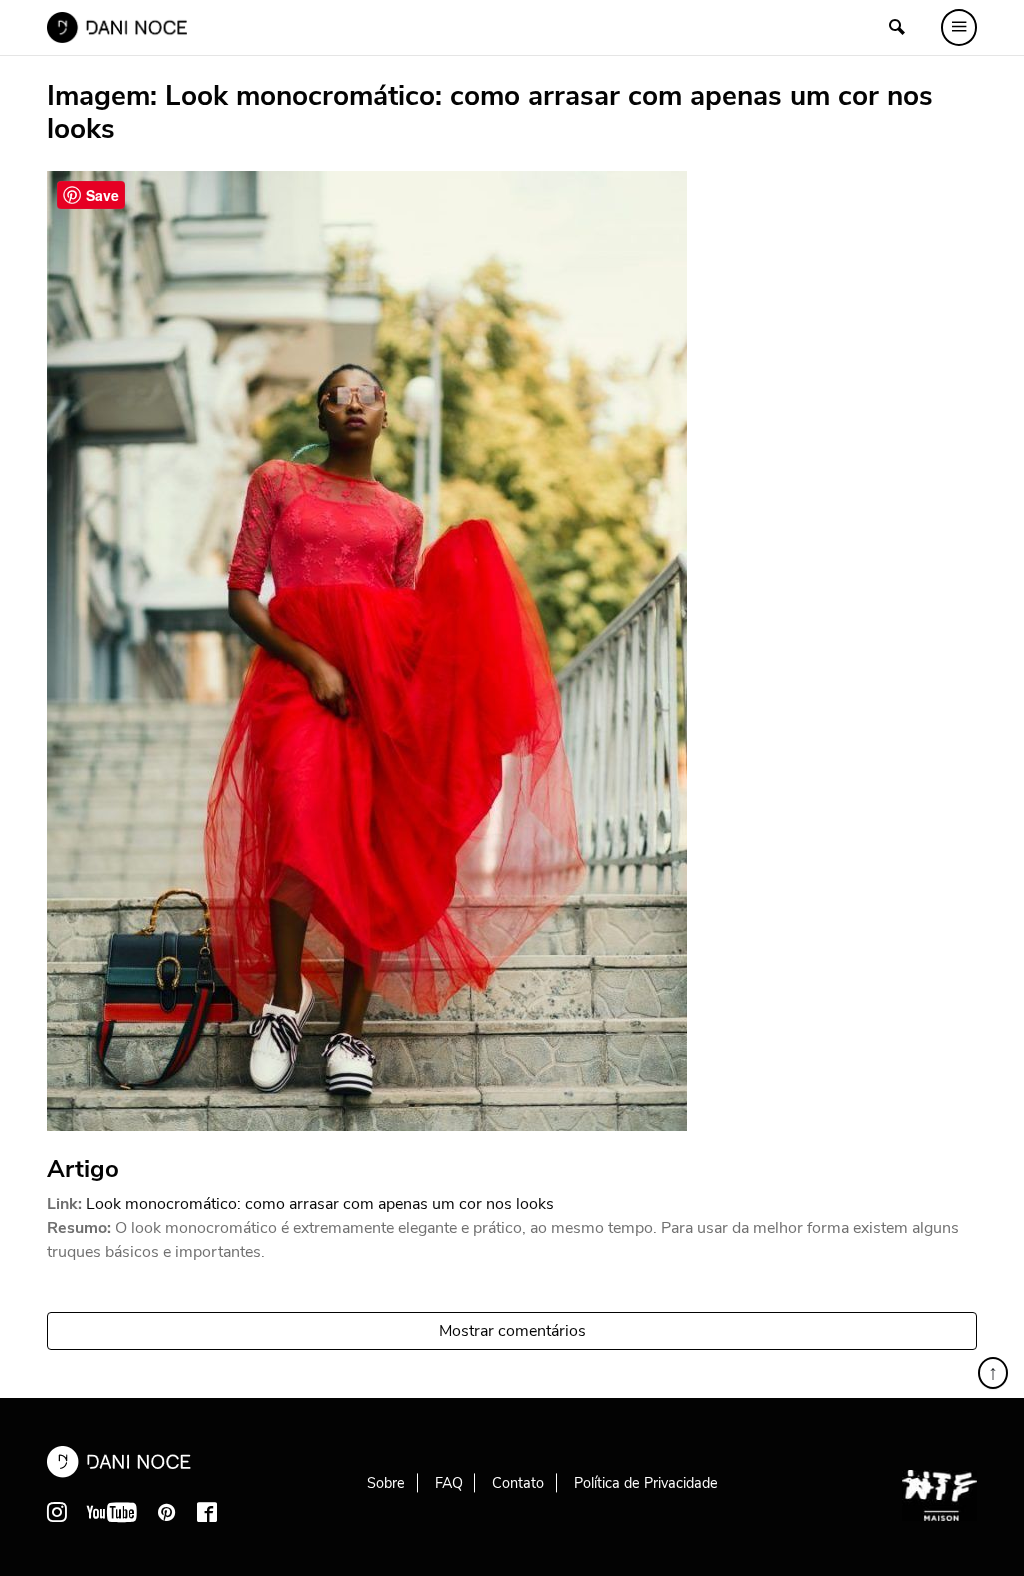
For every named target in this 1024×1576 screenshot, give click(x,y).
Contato (518, 1483)
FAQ (449, 1483)
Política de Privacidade (646, 1483)
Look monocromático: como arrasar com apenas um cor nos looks (320, 1204)
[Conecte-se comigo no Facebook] (207, 1512)
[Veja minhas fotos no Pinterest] (167, 1512)
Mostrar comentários (512, 1331)
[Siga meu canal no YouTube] (112, 1512)
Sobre (386, 1483)
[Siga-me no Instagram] (57, 1512)
